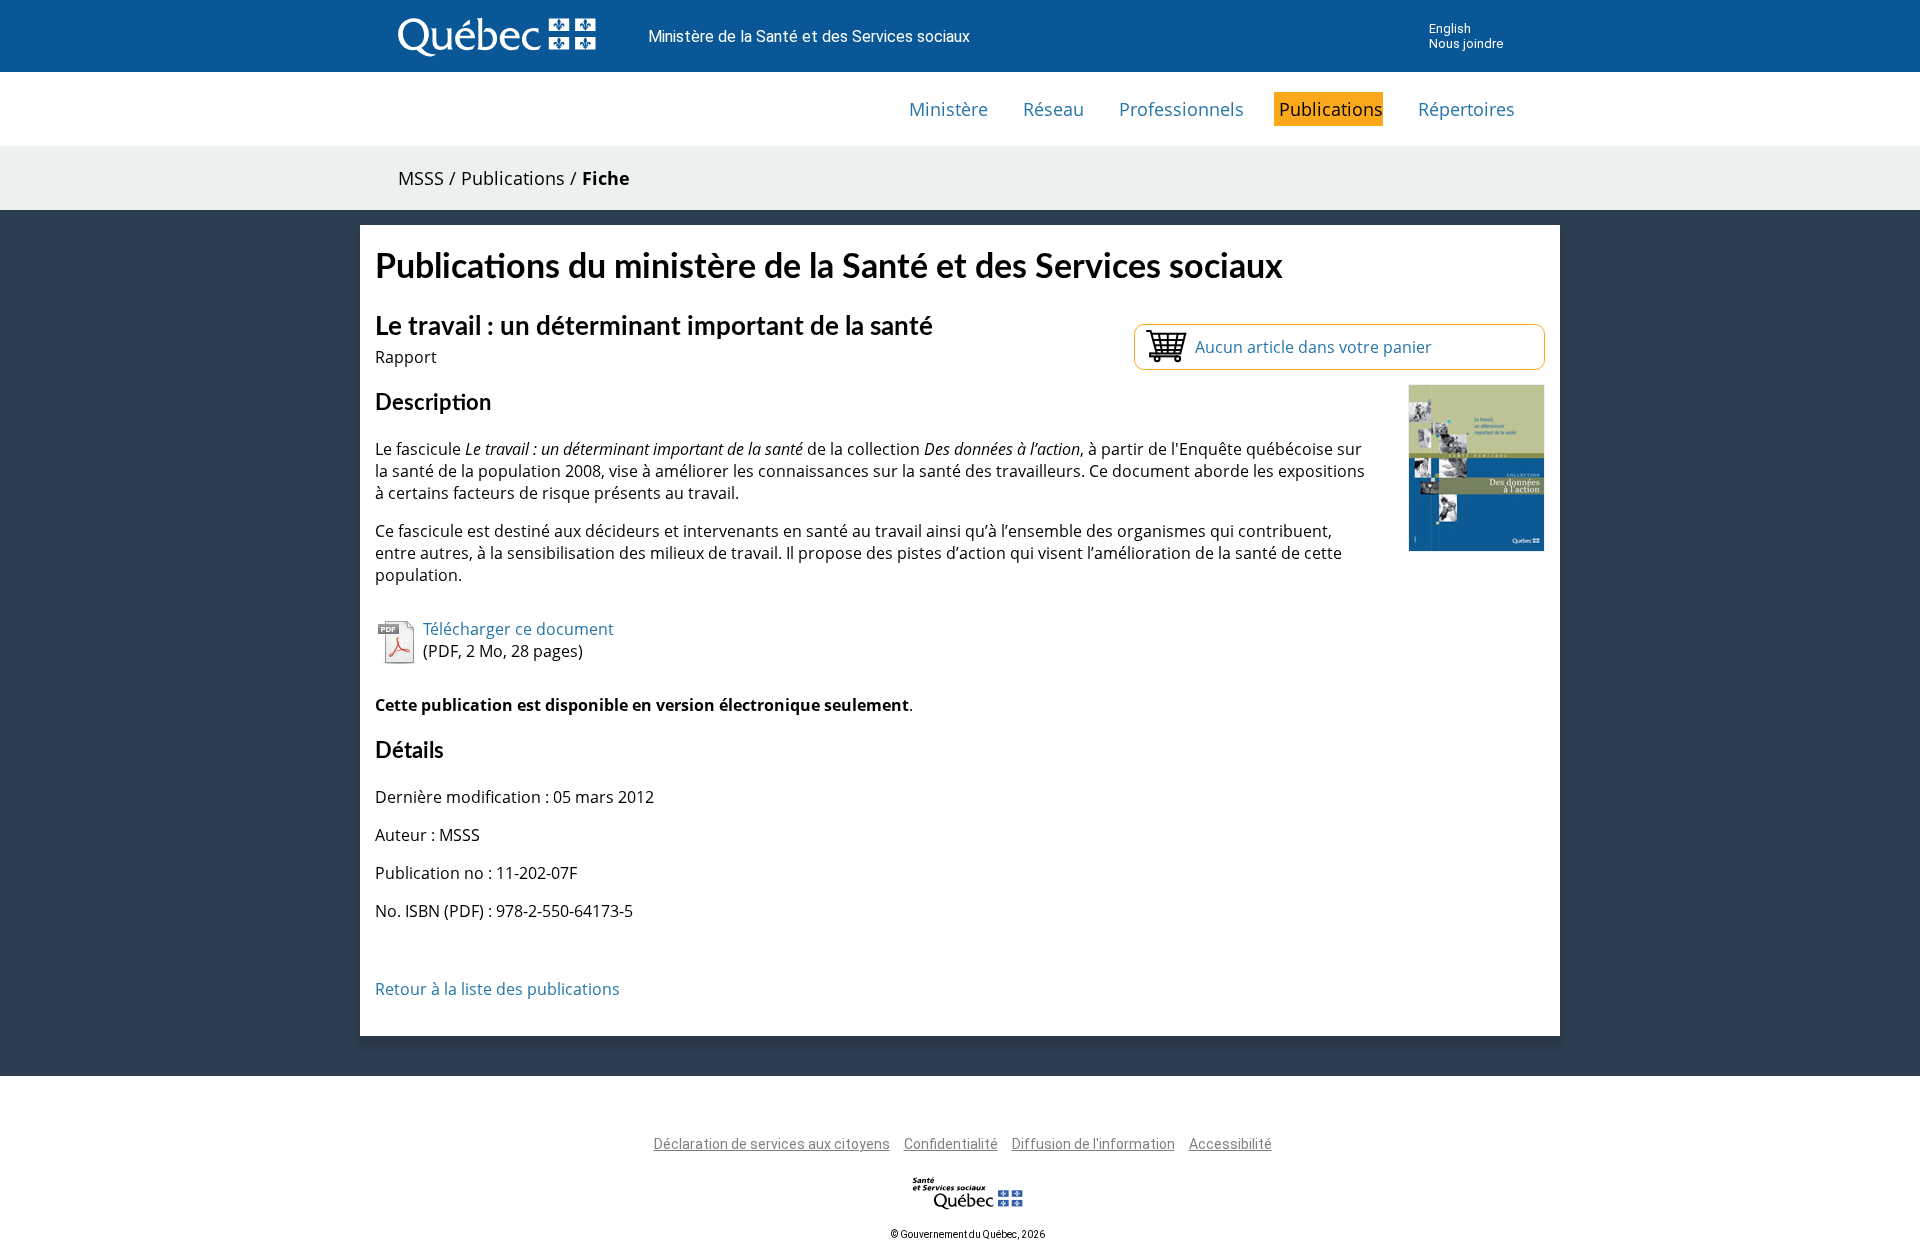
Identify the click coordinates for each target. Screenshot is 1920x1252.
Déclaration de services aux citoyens (772, 1144)
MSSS (421, 178)
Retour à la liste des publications (497, 989)
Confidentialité (951, 1144)
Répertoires (1466, 109)
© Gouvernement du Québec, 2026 (968, 1234)
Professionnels (1181, 109)
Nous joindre (1466, 43)
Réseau (1053, 109)
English (1450, 28)
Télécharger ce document (518, 629)
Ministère (948, 109)
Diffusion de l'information (1093, 1144)
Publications (1331, 109)
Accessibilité (1230, 1144)
